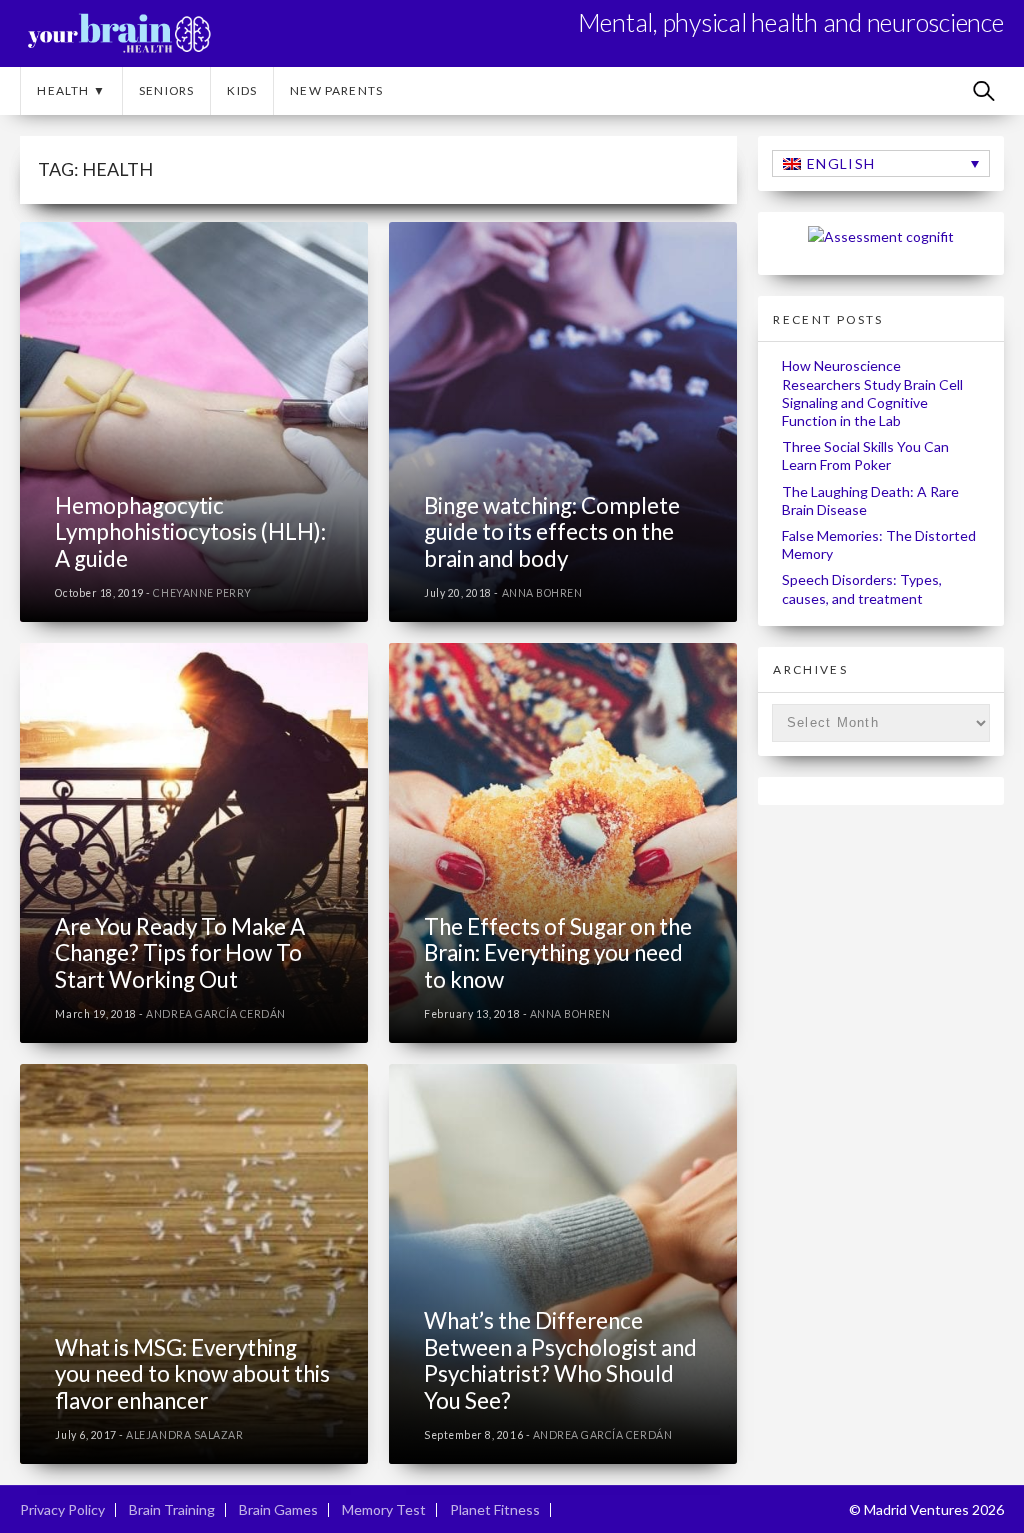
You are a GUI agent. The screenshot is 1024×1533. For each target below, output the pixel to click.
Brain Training (172, 1509)
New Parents (336, 90)
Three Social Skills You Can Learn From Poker (865, 455)
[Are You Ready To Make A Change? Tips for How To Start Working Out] (194, 843)
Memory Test (384, 1509)
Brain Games (278, 1509)
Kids (242, 90)
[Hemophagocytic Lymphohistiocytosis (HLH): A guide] (194, 422)
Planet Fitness (495, 1509)
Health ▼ (71, 90)
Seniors (166, 90)
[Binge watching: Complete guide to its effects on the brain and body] (563, 422)
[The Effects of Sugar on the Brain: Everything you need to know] (563, 843)
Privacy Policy (62, 1509)
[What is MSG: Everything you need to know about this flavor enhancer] (194, 1264)
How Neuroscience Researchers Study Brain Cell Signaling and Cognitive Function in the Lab (872, 393)
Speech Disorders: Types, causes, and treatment (862, 588)
